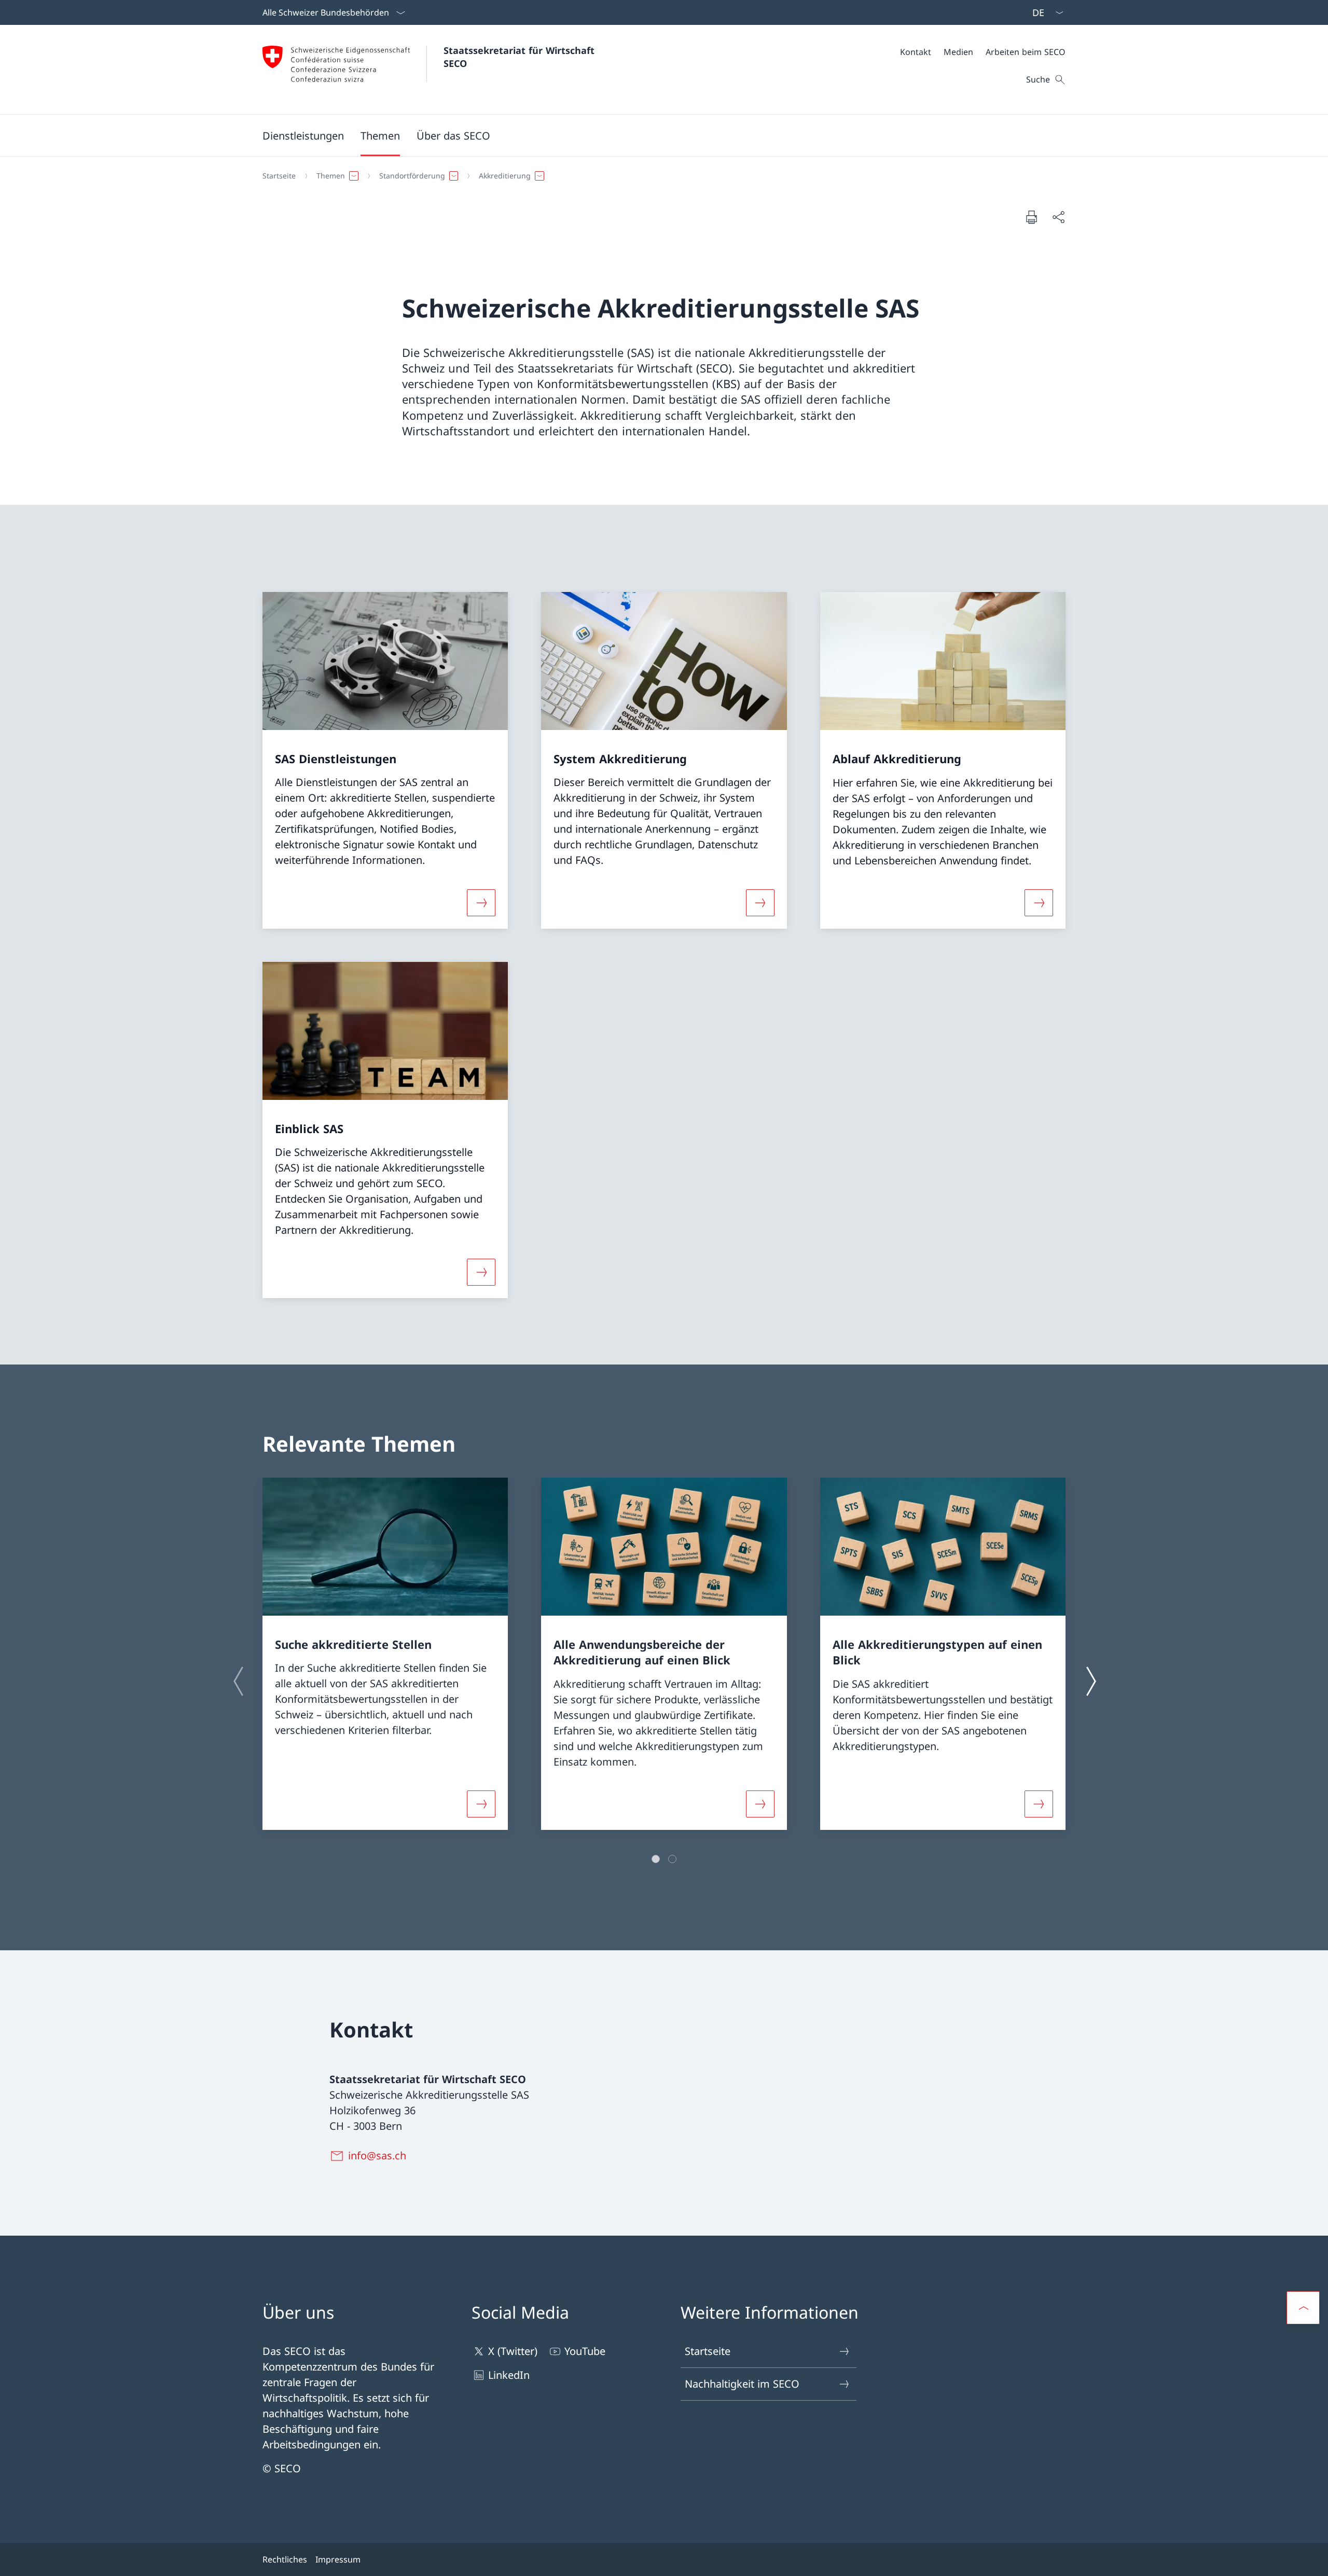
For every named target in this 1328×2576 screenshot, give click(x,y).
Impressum (338, 2559)
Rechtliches (285, 2559)
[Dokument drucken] (1031, 217)
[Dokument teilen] (1058, 217)
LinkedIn (509, 2375)
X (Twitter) (513, 2351)
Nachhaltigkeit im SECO (742, 2384)
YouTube (585, 2351)
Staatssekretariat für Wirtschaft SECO (521, 57)
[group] (385, 1654)
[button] (380, 135)
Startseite (708, 2351)
